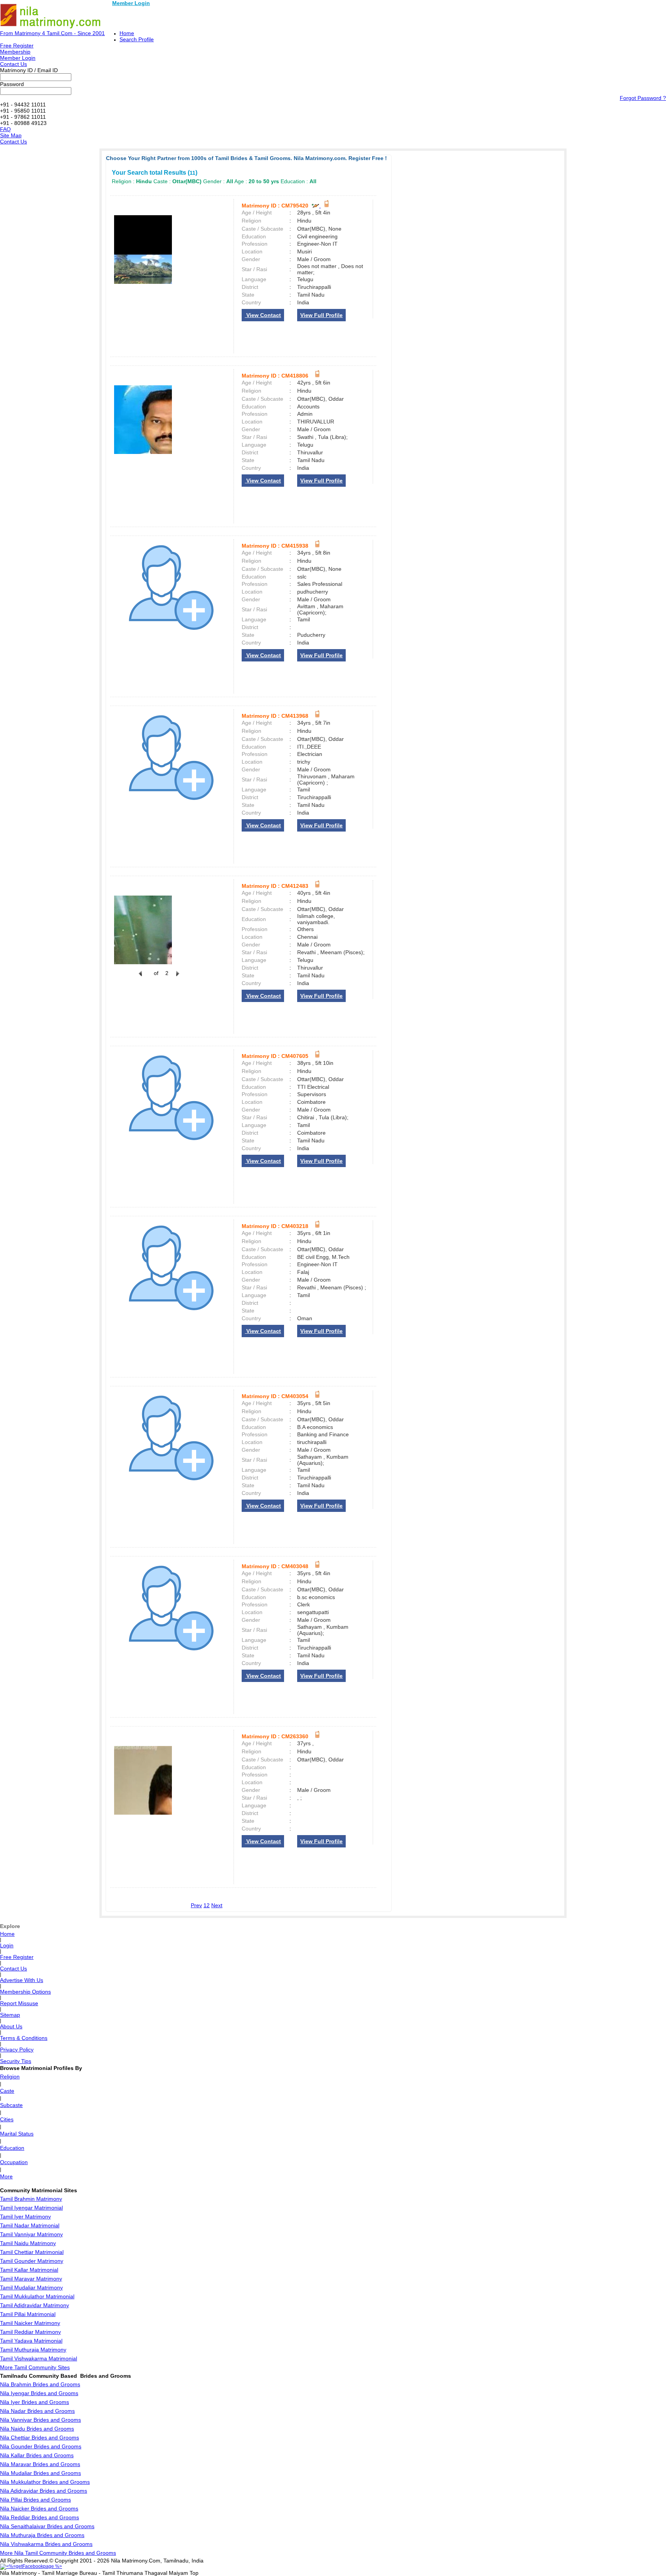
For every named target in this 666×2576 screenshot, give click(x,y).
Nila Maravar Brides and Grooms (40, 2464)
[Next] (177, 978)
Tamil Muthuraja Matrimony (33, 2350)
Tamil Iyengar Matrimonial (31, 2208)
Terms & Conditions (24, 2038)
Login (7, 1945)
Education (12, 2148)
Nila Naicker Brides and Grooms (39, 2509)
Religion (10, 2077)
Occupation (14, 2162)
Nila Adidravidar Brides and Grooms (44, 2491)
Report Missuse (19, 2003)
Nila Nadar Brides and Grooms (37, 2411)
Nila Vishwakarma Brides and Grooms (46, 2544)
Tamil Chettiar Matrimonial (32, 2252)
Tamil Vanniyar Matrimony (31, 2234)
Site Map (11, 135)
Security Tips (16, 2061)
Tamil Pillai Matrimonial (28, 2314)
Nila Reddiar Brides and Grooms (40, 2517)
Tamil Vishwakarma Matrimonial (39, 2358)
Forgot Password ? (643, 98)
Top (194, 2573)
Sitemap (10, 2015)
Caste (7, 2091)
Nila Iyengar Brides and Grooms (39, 2393)
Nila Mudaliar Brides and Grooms (40, 2473)
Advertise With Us (22, 1980)
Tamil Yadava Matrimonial (31, 2341)
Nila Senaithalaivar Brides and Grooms (47, 2526)
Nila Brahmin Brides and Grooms (40, 2384)
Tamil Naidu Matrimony (28, 2243)
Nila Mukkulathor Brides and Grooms (45, 2482)
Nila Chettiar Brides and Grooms (40, 2438)
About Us (11, 2026)
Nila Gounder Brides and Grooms (41, 2446)
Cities (7, 2119)
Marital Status (17, 2134)
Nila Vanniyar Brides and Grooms (40, 2420)
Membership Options (25, 1992)
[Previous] (140, 978)
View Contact (263, 315)
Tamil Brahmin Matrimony (31, 2199)
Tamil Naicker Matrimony (30, 2323)
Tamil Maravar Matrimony (31, 2279)
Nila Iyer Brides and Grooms (34, 2402)
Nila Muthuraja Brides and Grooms (42, 2535)
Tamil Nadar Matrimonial (30, 2225)
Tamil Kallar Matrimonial (29, 2270)
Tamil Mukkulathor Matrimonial (37, 2296)
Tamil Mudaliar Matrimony (31, 2288)
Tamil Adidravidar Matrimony (34, 2305)
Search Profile (137, 39)
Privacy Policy (17, 2050)
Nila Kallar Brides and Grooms (37, 2455)
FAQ (5, 129)
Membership (15, 52)
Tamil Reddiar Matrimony (30, 2332)
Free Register (17, 46)
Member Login (131, 3)
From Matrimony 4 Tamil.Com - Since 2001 (52, 33)
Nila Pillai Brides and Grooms (35, 2500)
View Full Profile (321, 315)
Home (127, 33)
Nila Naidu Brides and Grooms (37, 2429)
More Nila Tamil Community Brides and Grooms (58, 2553)
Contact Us (13, 64)
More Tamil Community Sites (35, 2367)
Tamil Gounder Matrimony (32, 2261)
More (6, 2176)
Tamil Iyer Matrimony (25, 2217)
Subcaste (11, 2105)
